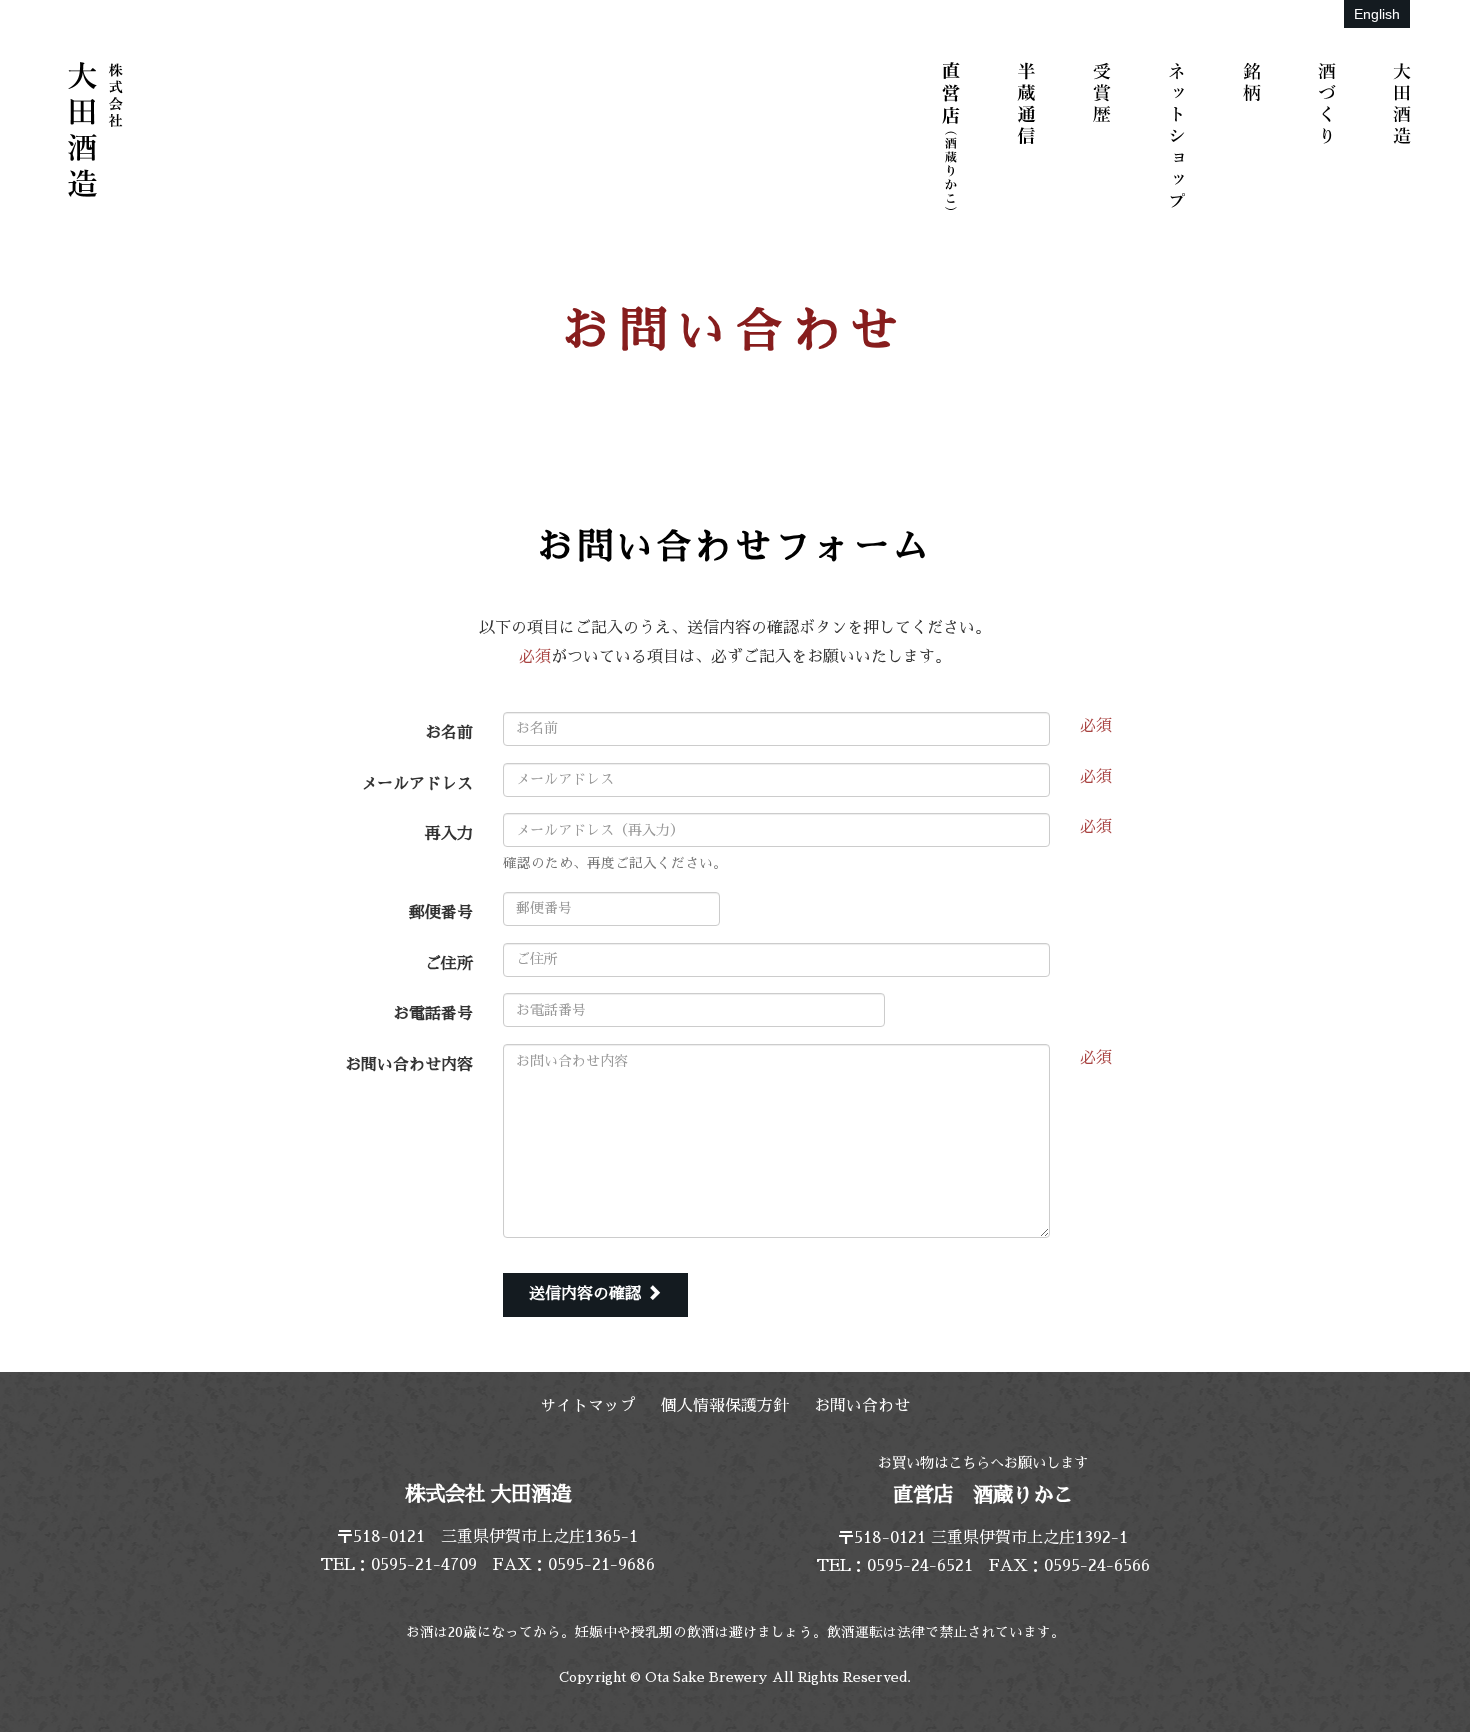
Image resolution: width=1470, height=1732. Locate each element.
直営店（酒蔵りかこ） (955, 135)
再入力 (449, 834)
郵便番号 (441, 913)
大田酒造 (1405, 135)
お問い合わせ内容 (409, 1065)
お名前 (449, 733)
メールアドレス (417, 784)
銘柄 (1255, 135)
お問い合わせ (862, 1406)
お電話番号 (433, 1014)
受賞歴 (1105, 135)
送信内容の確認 (587, 1294)
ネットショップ (1180, 135)
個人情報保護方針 (725, 1406)
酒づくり (1330, 135)
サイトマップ (588, 1406)
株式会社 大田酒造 (95, 130)
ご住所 (449, 964)
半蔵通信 (1030, 135)
